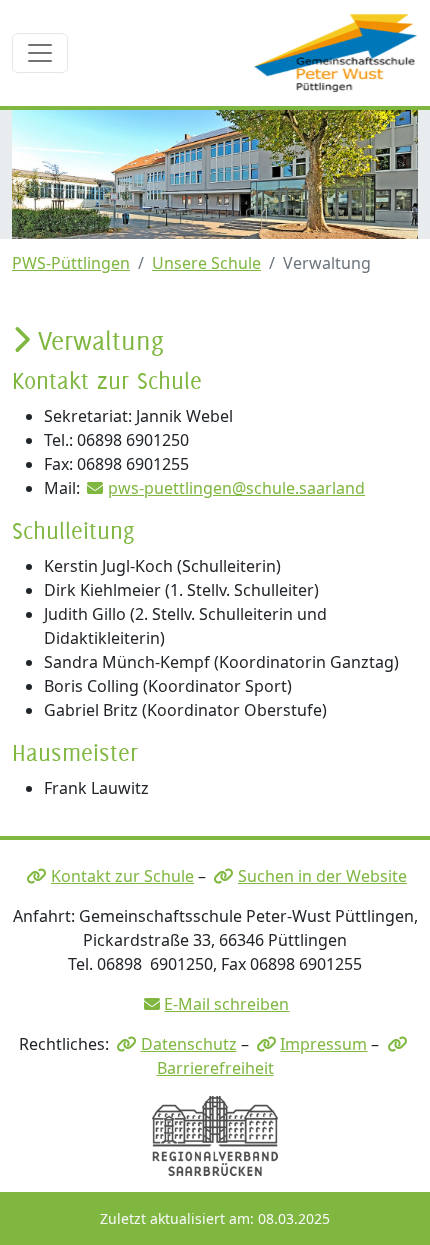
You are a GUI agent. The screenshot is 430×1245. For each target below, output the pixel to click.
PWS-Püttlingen (71, 263)
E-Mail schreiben (226, 1004)
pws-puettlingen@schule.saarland (236, 488)
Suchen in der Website (322, 876)
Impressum (323, 1044)
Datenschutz (189, 1044)
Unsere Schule (206, 263)
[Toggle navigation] (40, 53)
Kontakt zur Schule (122, 876)
